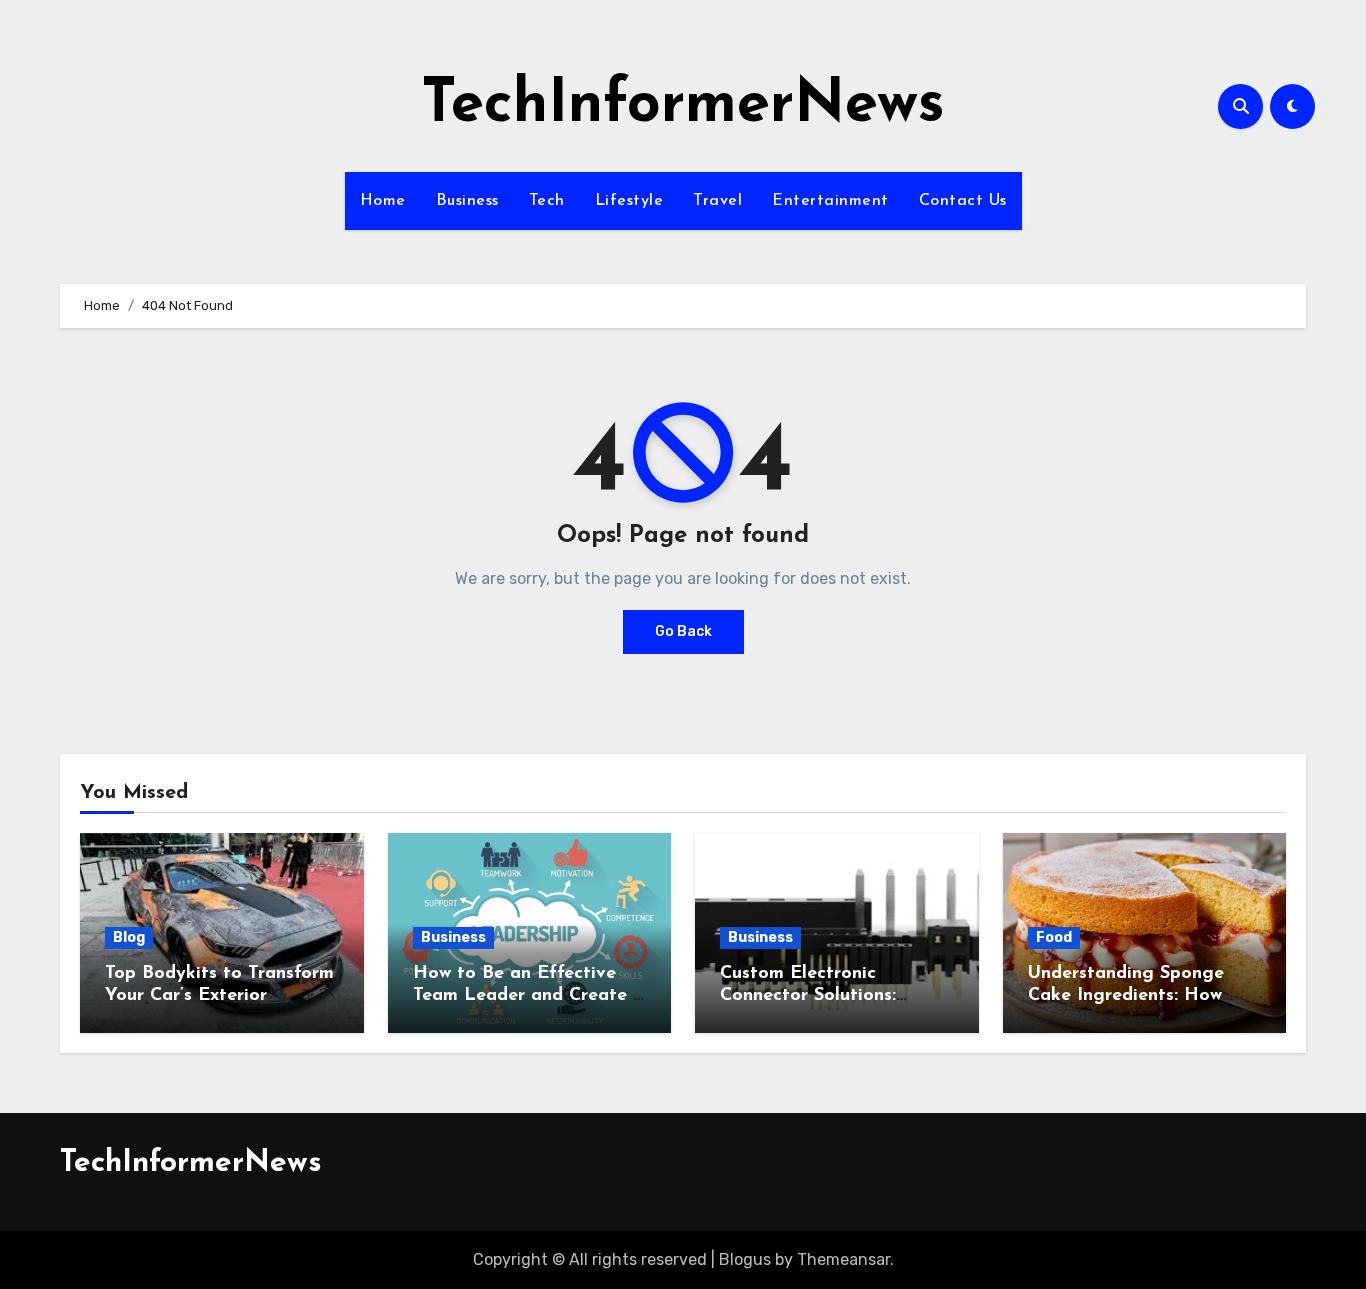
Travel (717, 201)
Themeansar (843, 1259)
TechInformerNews (683, 106)
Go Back (683, 631)
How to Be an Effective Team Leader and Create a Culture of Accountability (528, 995)
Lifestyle (629, 201)
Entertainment (830, 201)
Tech (547, 201)
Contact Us (963, 201)
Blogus (745, 1259)
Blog (129, 937)
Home (383, 201)
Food (1054, 937)
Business (467, 201)
